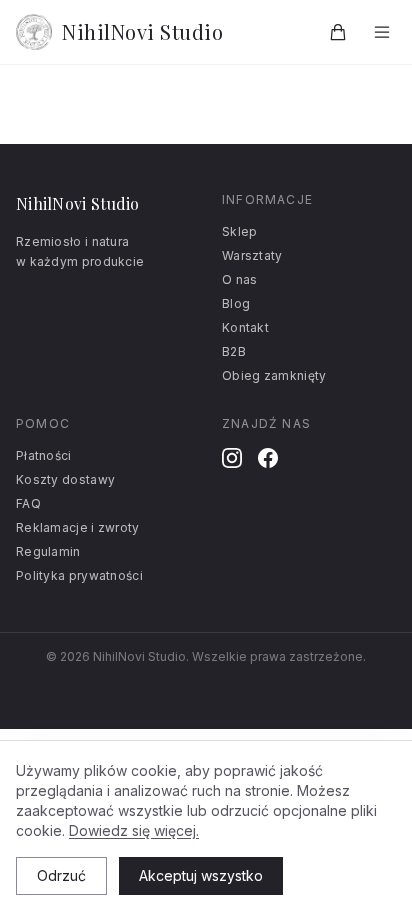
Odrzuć (61, 875)
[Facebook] (268, 458)
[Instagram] (232, 458)
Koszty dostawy (65, 479)
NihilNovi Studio (142, 31)
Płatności (44, 455)
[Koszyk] (338, 32)
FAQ (28, 503)
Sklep (240, 231)
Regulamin (48, 551)
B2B (234, 351)
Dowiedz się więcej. (134, 830)
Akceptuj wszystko (201, 875)
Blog (236, 303)
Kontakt (245, 327)
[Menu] (382, 32)
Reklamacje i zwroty (78, 527)
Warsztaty (252, 255)
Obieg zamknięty (274, 375)
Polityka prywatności (79, 575)
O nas (240, 279)
